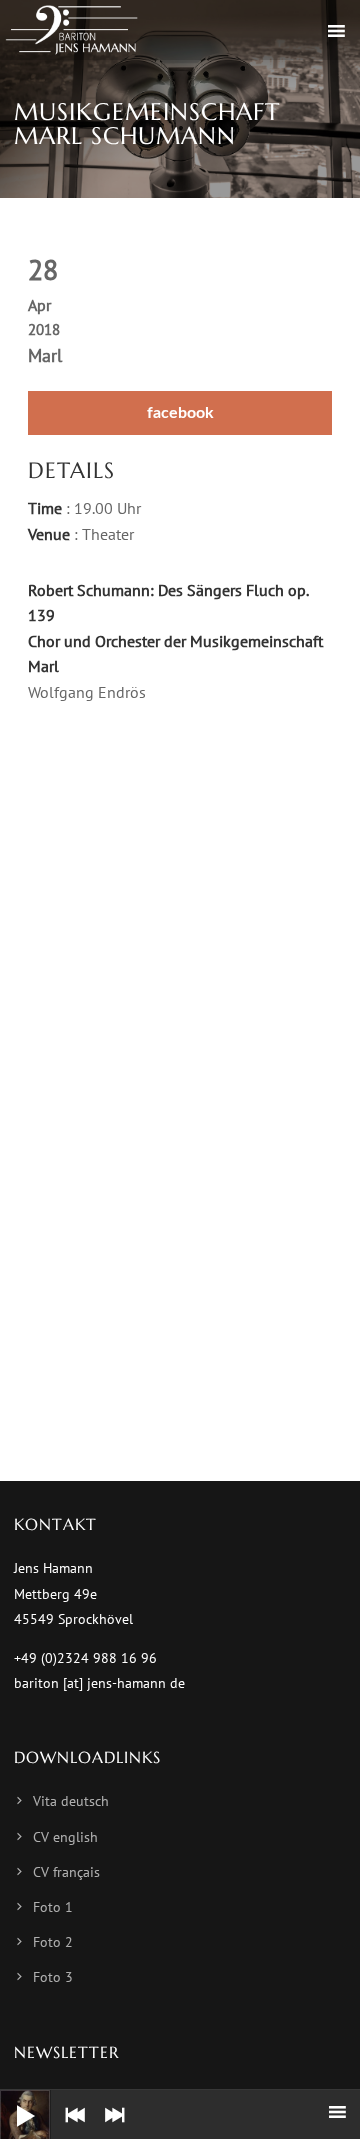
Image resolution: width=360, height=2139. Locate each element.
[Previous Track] (70, 2129)
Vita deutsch (71, 1801)
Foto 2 (53, 1942)
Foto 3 (53, 1977)
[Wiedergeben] (10, 2100)
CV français (66, 1872)
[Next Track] (110, 2129)
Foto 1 (53, 1907)
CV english (65, 1837)
